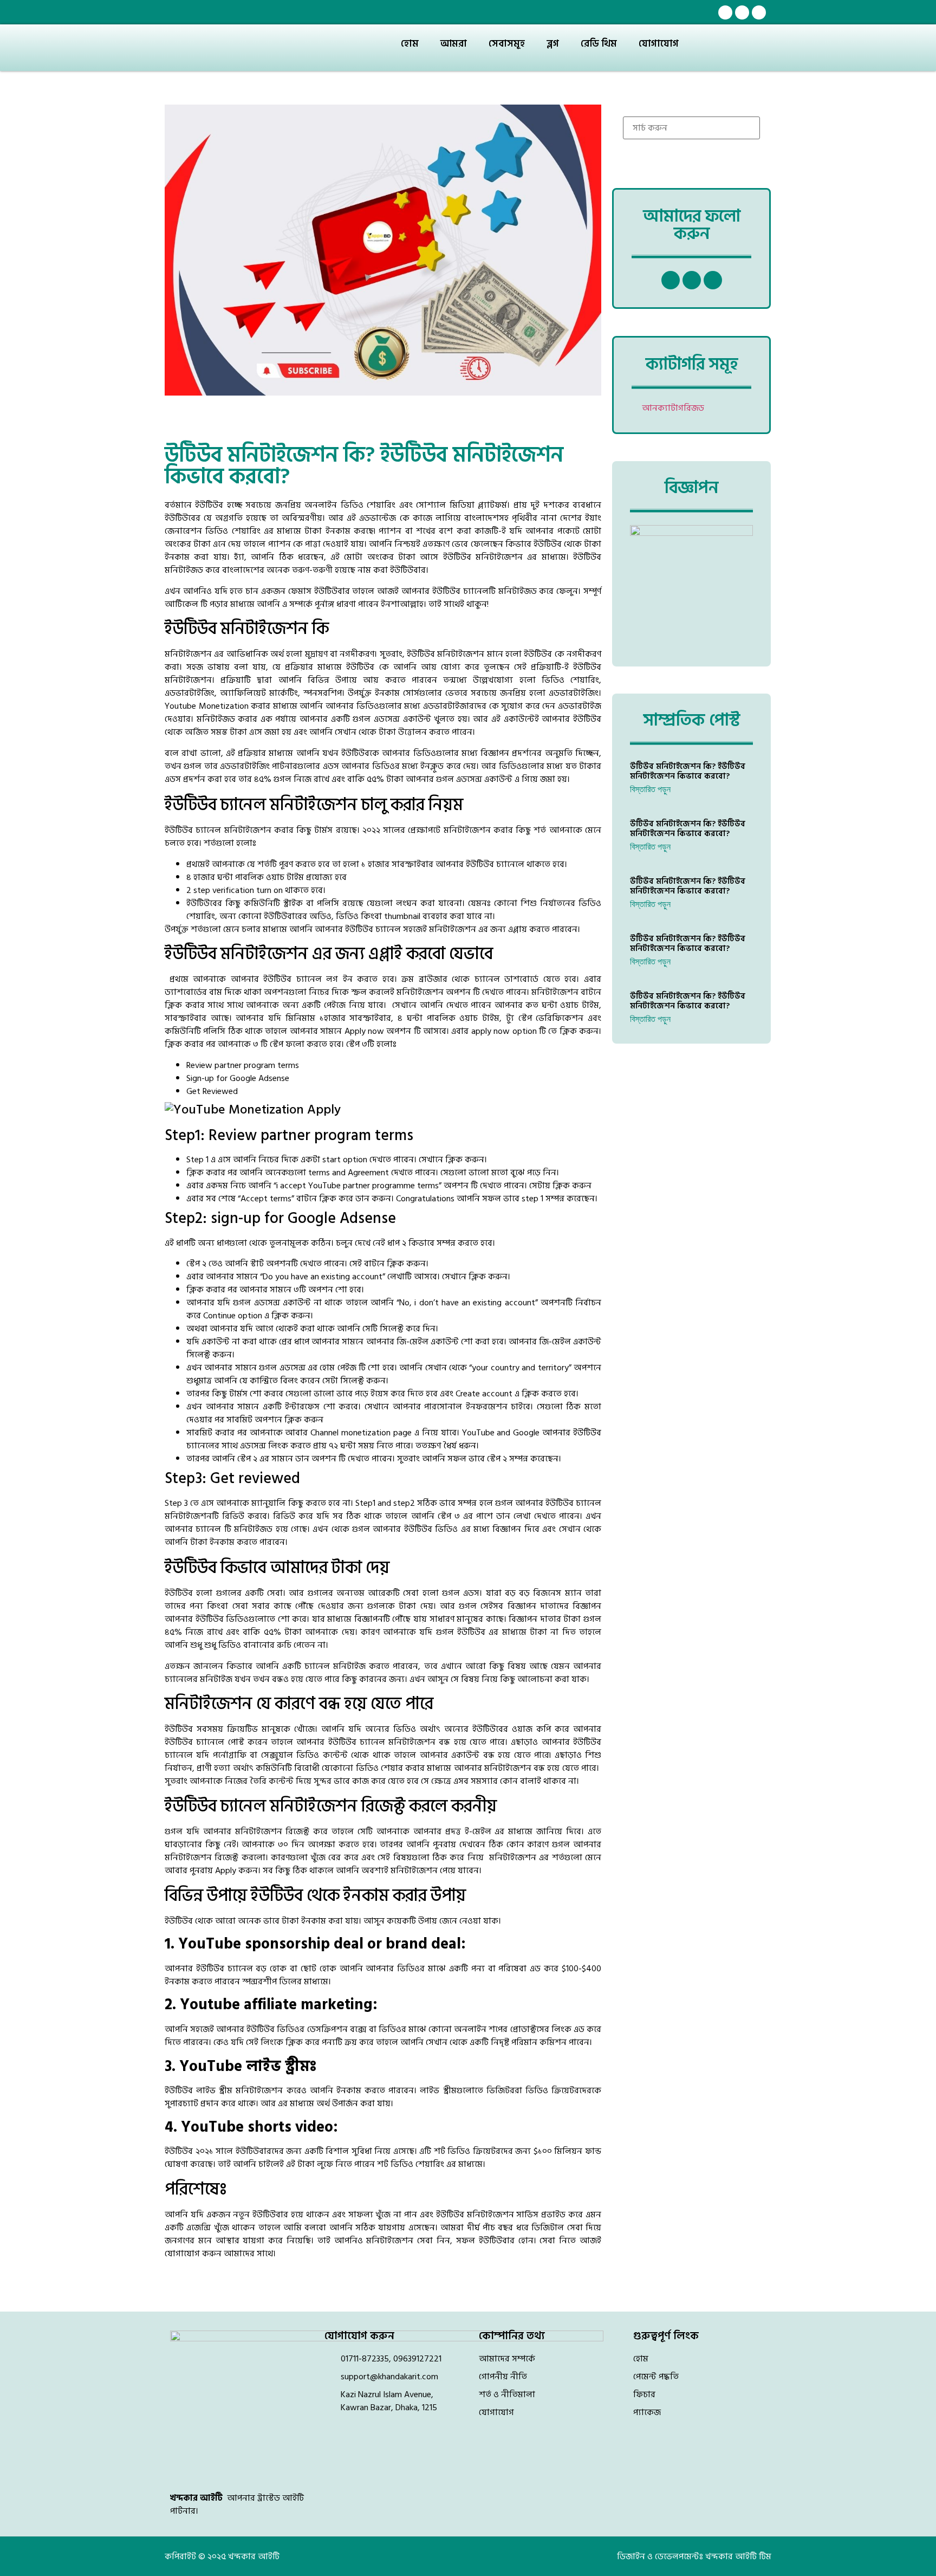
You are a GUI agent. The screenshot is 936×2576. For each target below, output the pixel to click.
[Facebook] (725, 12)
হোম (410, 44)
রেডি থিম (599, 44)
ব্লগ (553, 44)
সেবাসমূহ (507, 44)
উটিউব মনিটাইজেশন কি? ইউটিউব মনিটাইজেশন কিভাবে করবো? (688, 771)
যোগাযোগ (659, 44)
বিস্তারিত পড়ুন (650, 789)
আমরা (454, 44)
